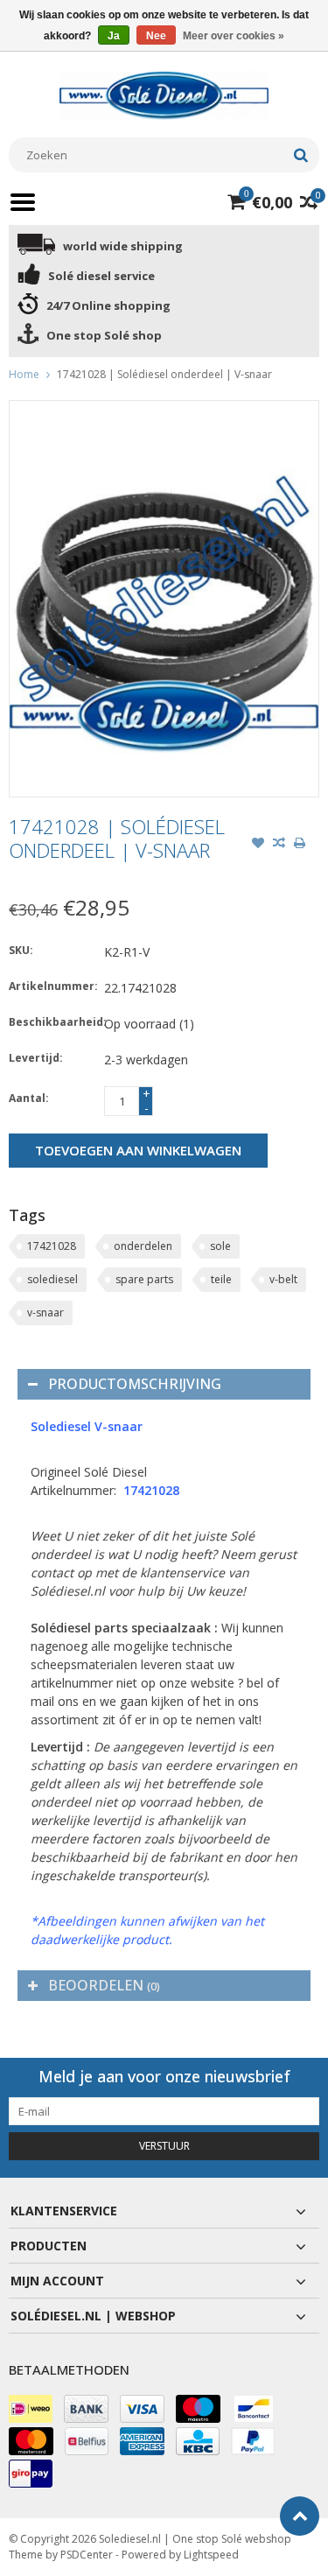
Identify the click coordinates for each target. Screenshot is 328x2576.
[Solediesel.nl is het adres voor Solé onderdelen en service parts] (164, 94)
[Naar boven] (300, 2516)
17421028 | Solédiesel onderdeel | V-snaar (164, 374)
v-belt (283, 1279)
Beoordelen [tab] (104, 1985)
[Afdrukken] (300, 845)
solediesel (52, 1279)
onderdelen (143, 1246)
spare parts (144, 1279)
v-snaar (45, 1313)
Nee (156, 36)
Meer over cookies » (234, 36)
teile (221, 1279)
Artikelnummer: (52, 986)
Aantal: (29, 1098)
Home (24, 374)
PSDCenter (87, 2555)
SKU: (21, 950)
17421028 (52, 1246)
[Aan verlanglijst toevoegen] (258, 845)
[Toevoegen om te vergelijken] (279, 845)
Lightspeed (211, 2555)
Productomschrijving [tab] (135, 1384)
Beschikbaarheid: (52, 1022)
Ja (114, 36)
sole (220, 1246)
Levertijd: (36, 1058)
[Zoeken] (300, 155)
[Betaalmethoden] (31, 2409)
